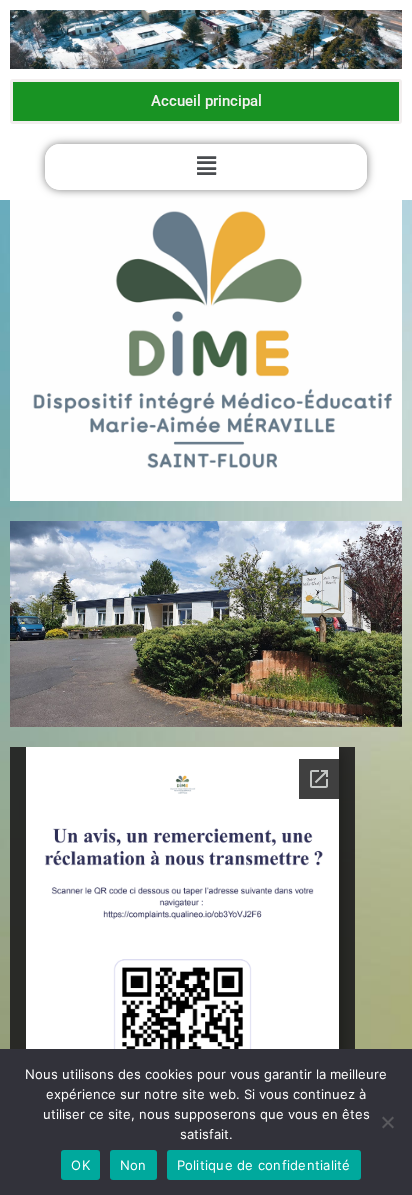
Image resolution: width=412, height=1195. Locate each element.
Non (133, 1165)
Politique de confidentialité (264, 1165)
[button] (206, 166)
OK (80, 1165)
